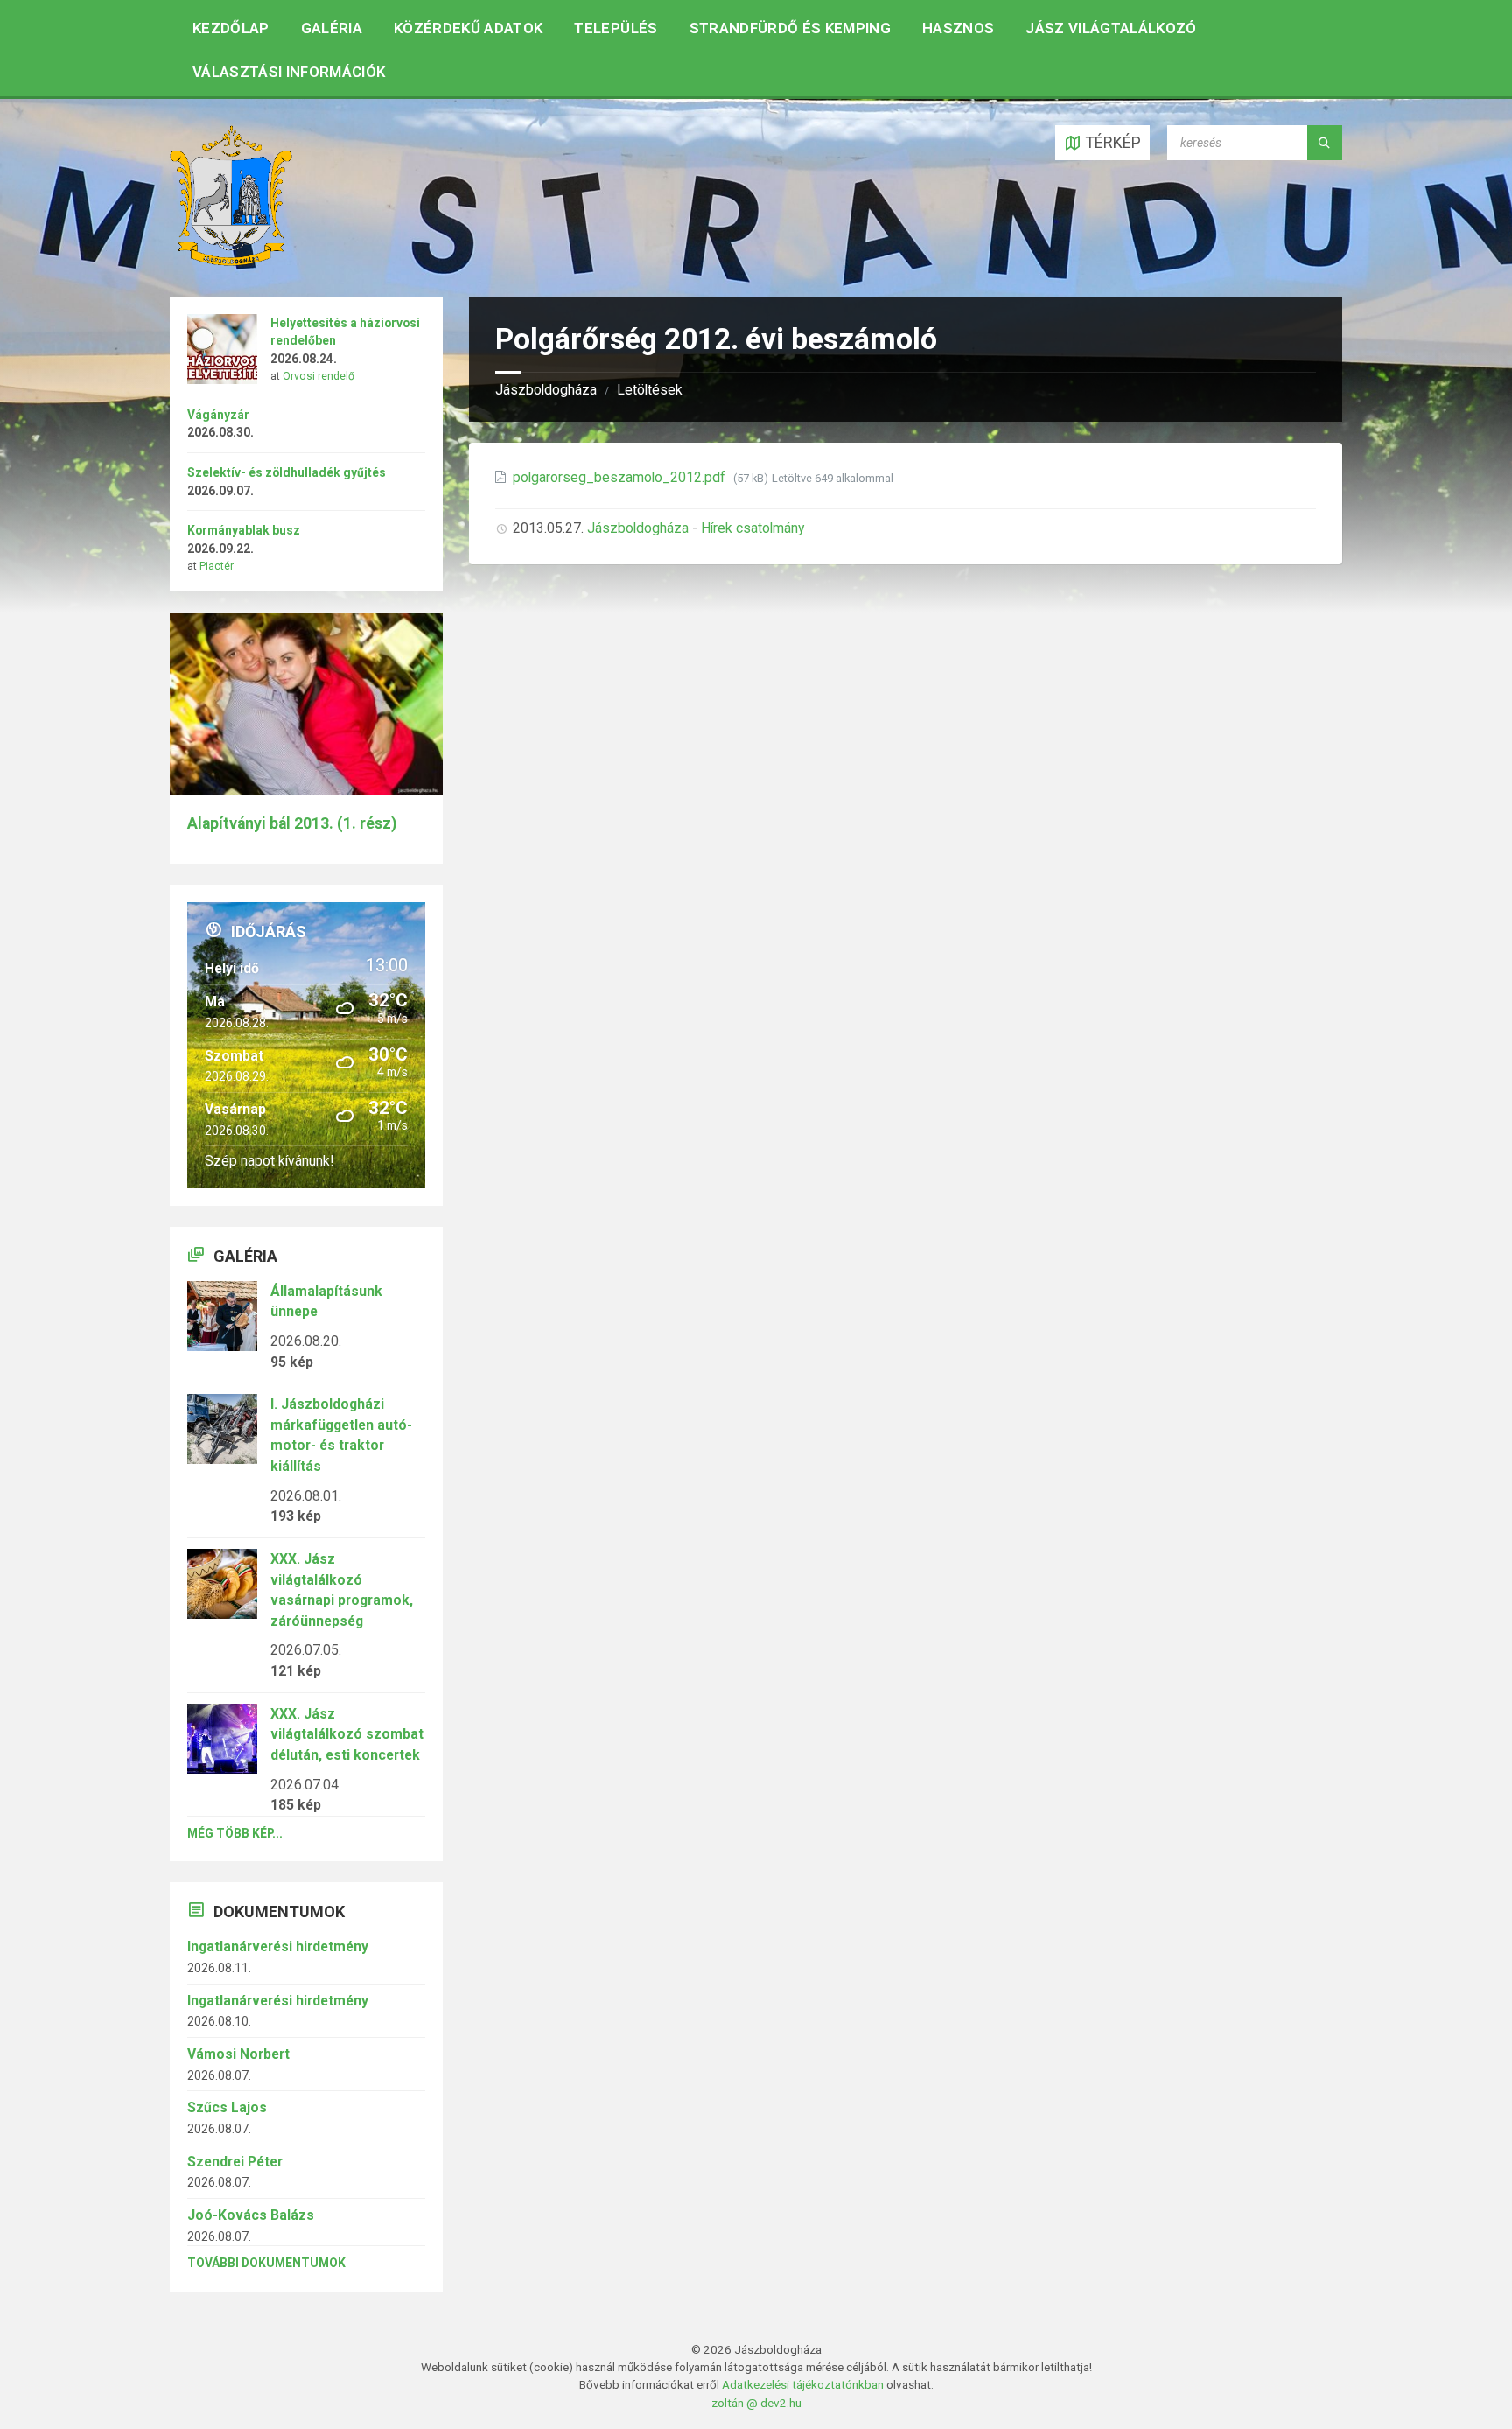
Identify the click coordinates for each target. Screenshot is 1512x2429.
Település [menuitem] (616, 28)
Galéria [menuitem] (332, 28)
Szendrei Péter (235, 2162)
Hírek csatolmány (752, 528)
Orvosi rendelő (318, 376)
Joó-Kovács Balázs (251, 2215)
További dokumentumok (266, 2263)
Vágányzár (218, 415)
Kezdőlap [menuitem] (231, 28)
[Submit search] (1325, 143)
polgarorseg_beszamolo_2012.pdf (621, 477)
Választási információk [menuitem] (289, 72)
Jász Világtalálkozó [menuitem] (1111, 28)
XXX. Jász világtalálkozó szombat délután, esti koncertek (347, 1734)
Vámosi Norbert (238, 2054)
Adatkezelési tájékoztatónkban (803, 2384)
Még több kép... (235, 1833)
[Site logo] (231, 260)
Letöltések (650, 390)
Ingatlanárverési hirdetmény (278, 1946)
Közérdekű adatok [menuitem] (468, 28)
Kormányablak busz (244, 530)
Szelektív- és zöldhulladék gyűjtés (287, 472)
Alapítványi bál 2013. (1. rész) (292, 823)
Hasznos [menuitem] (958, 28)
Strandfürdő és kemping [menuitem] (790, 28)
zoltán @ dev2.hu (756, 2403)
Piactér (217, 566)
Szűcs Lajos (227, 2107)
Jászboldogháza (546, 390)
